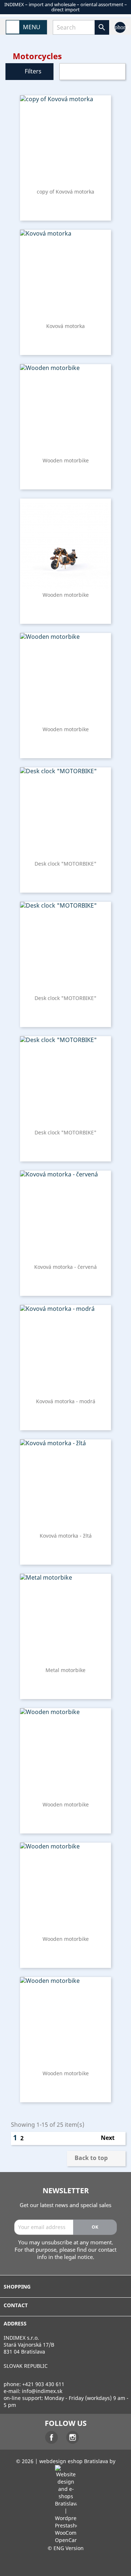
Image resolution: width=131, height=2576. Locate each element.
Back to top (96, 2159)
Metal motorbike (65, 1670)
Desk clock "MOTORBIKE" (65, 864)
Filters (33, 71)
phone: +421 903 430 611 (34, 2384)
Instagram (73, 2437)
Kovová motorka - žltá (66, 1536)
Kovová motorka (65, 326)
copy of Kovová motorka (65, 192)
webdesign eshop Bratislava (74, 2461)
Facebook (51, 2437)
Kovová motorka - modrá (66, 1401)
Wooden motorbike (66, 460)
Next (111, 2138)
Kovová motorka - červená (65, 1267)
